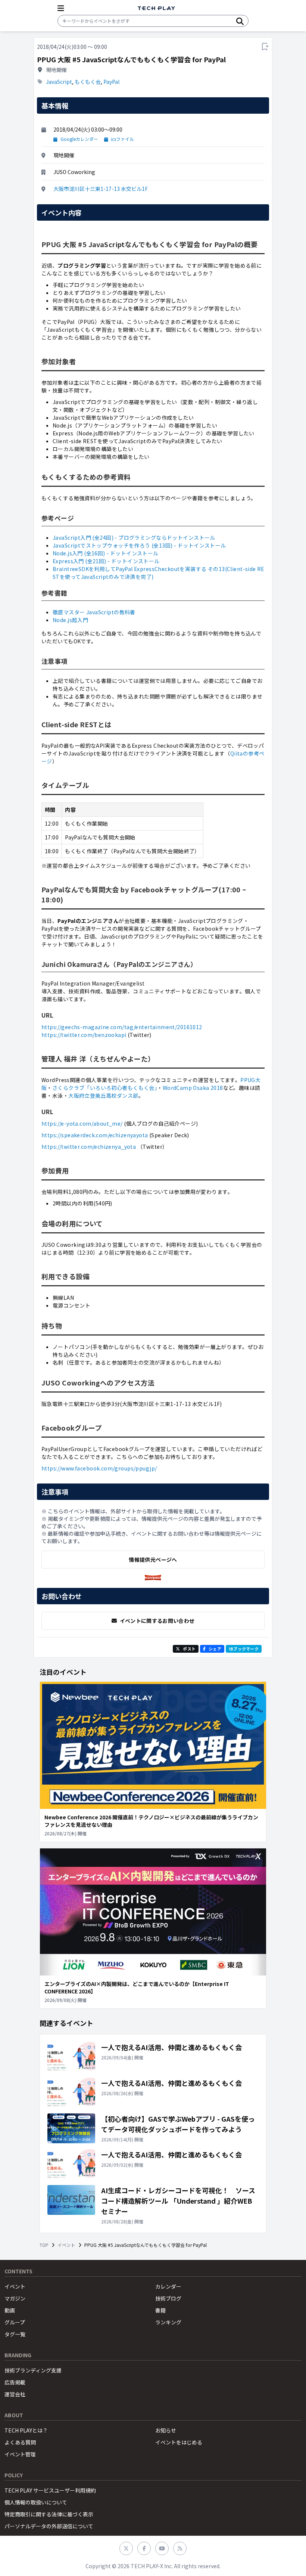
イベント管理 (20, 2454)
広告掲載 (15, 2382)
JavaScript (59, 82)
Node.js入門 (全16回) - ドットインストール (106, 553)
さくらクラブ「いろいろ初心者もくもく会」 (105, 1088)
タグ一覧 (15, 2334)
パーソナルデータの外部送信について (49, 2526)
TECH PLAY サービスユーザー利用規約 (50, 2490)
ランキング (168, 2322)
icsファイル (122, 139)
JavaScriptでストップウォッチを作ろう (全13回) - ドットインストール (139, 545)
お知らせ (166, 2430)
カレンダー (168, 2286)
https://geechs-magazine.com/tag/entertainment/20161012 (122, 1027)
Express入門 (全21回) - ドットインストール (106, 561)
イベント (66, 2245)
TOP (44, 2245)
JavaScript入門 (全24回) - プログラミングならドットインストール (134, 537)
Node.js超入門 (70, 620)
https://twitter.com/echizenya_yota (89, 1147)
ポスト (189, 1649)
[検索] (240, 21)
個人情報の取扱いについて (36, 2502)
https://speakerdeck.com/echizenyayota (95, 1135)
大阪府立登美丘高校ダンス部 (103, 1095)
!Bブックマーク (244, 1649)
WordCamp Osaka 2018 (193, 1088)
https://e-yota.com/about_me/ (82, 1123)
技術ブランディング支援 (33, 2370)
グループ (15, 2322)
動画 (10, 2310)
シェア (215, 1649)
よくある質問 (20, 2442)
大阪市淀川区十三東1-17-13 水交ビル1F (101, 189)
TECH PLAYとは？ (26, 2430)
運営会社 (15, 2394)
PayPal (111, 82)
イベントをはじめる (179, 2442)
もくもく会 (88, 82)
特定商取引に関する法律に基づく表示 (49, 2514)
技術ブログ (168, 2298)
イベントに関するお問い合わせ (157, 1621)
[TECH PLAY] (156, 8)
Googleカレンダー (79, 139)
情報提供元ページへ (153, 1560)
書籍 (160, 2310)
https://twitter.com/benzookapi (84, 1035)
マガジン (15, 2298)
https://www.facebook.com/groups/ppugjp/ (99, 1468)
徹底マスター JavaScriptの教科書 (94, 612)
